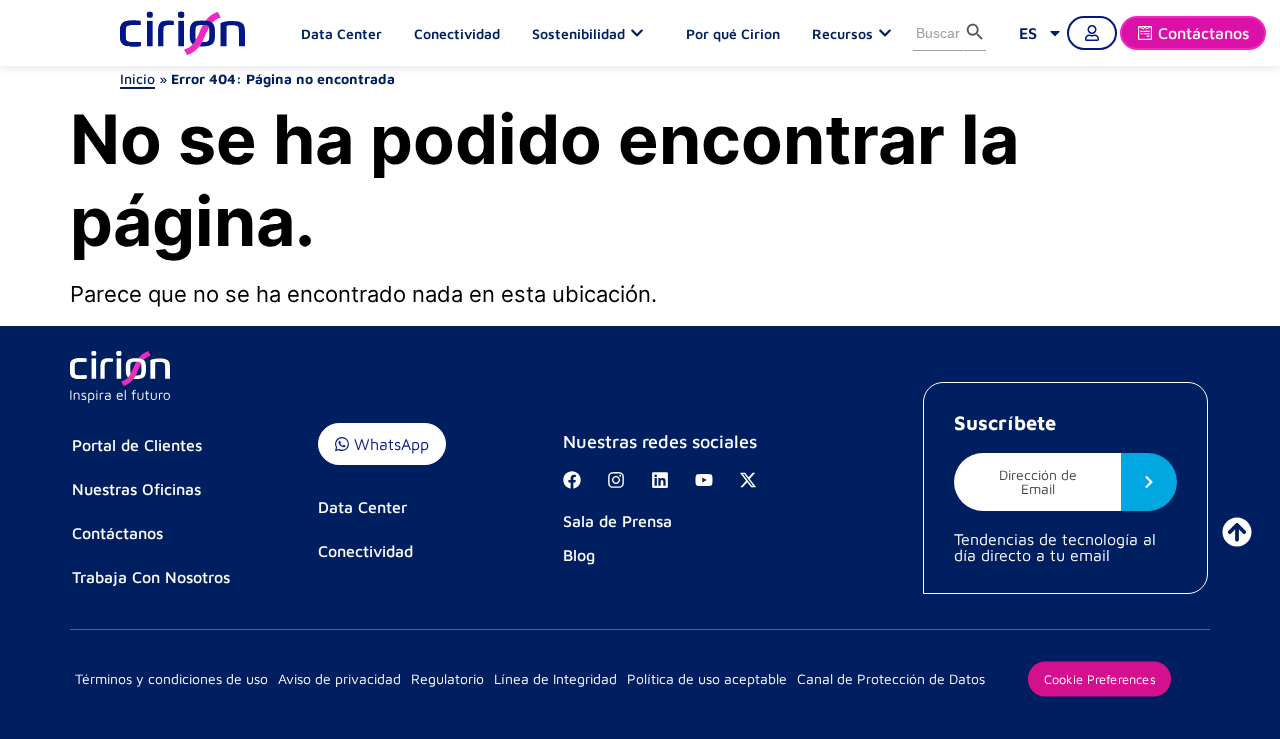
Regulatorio (447, 678)
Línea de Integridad (555, 678)
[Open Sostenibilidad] (642, 33)
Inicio (137, 78)
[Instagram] (616, 480)
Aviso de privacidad (339, 678)
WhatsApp (389, 444)
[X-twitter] (748, 480)
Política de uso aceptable (707, 678)
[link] (1041, 33)
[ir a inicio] (1237, 532)
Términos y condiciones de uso (171, 678)
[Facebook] (572, 480)
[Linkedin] (660, 480)
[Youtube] (704, 480)
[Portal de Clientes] (1092, 33)
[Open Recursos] (890, 33)
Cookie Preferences (1099, 678)
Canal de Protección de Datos (891, 678)
